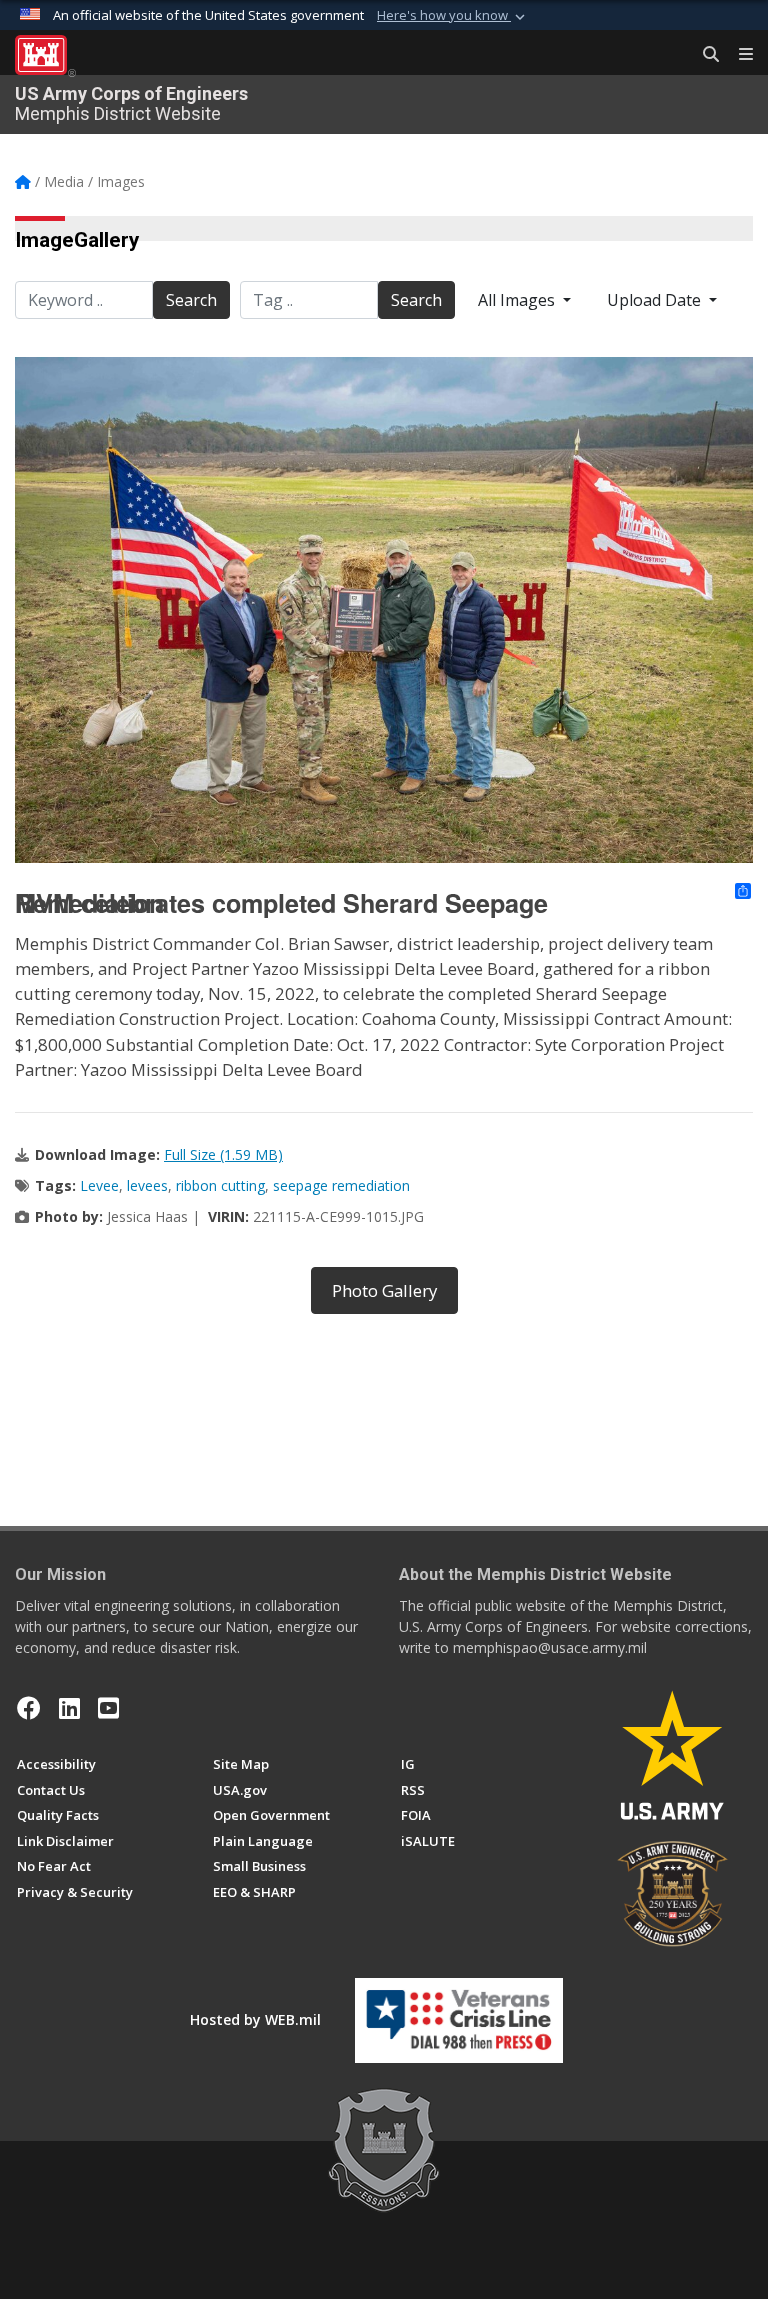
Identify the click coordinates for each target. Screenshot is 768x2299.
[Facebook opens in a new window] (29, 1708)
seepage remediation (341, 1185)
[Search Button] (704, 55)
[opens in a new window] (69, 1708)
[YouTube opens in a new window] (108, 1708)
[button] (453, 16)
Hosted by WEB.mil (255, 2019)
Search (191, 300)
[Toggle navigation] (738, 55)
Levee (99, 1185)
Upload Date (656, 300)
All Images (518, 300)
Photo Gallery (384, 1290)
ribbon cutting (220, 1185)
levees (147, 1185)
